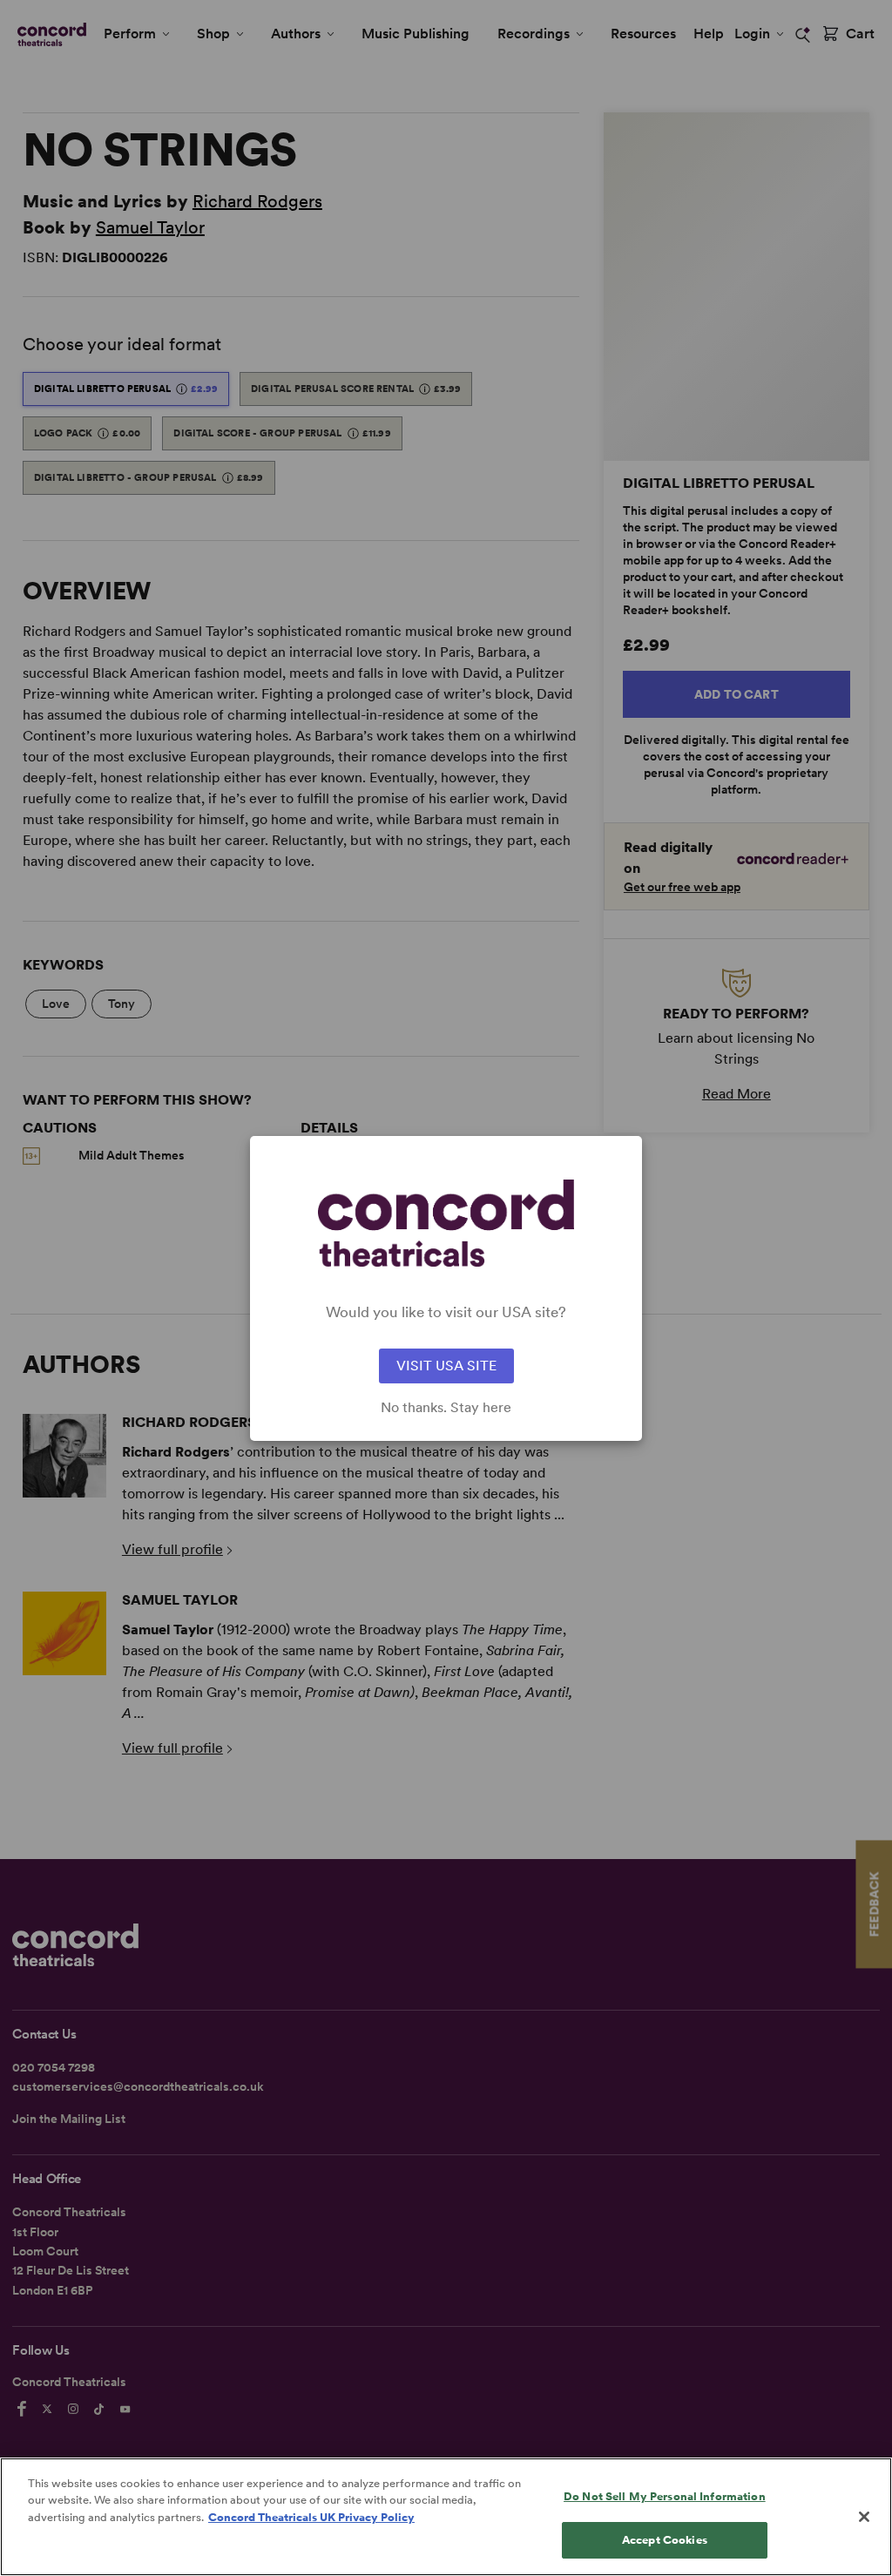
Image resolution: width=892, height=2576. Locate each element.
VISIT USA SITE (446, 1366)
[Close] (864, 2517)
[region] (446, 2517)
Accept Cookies (665, 2540)
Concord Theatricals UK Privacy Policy (311, 2517)
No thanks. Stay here (446, 1408)
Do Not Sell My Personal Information (665, 2496)
